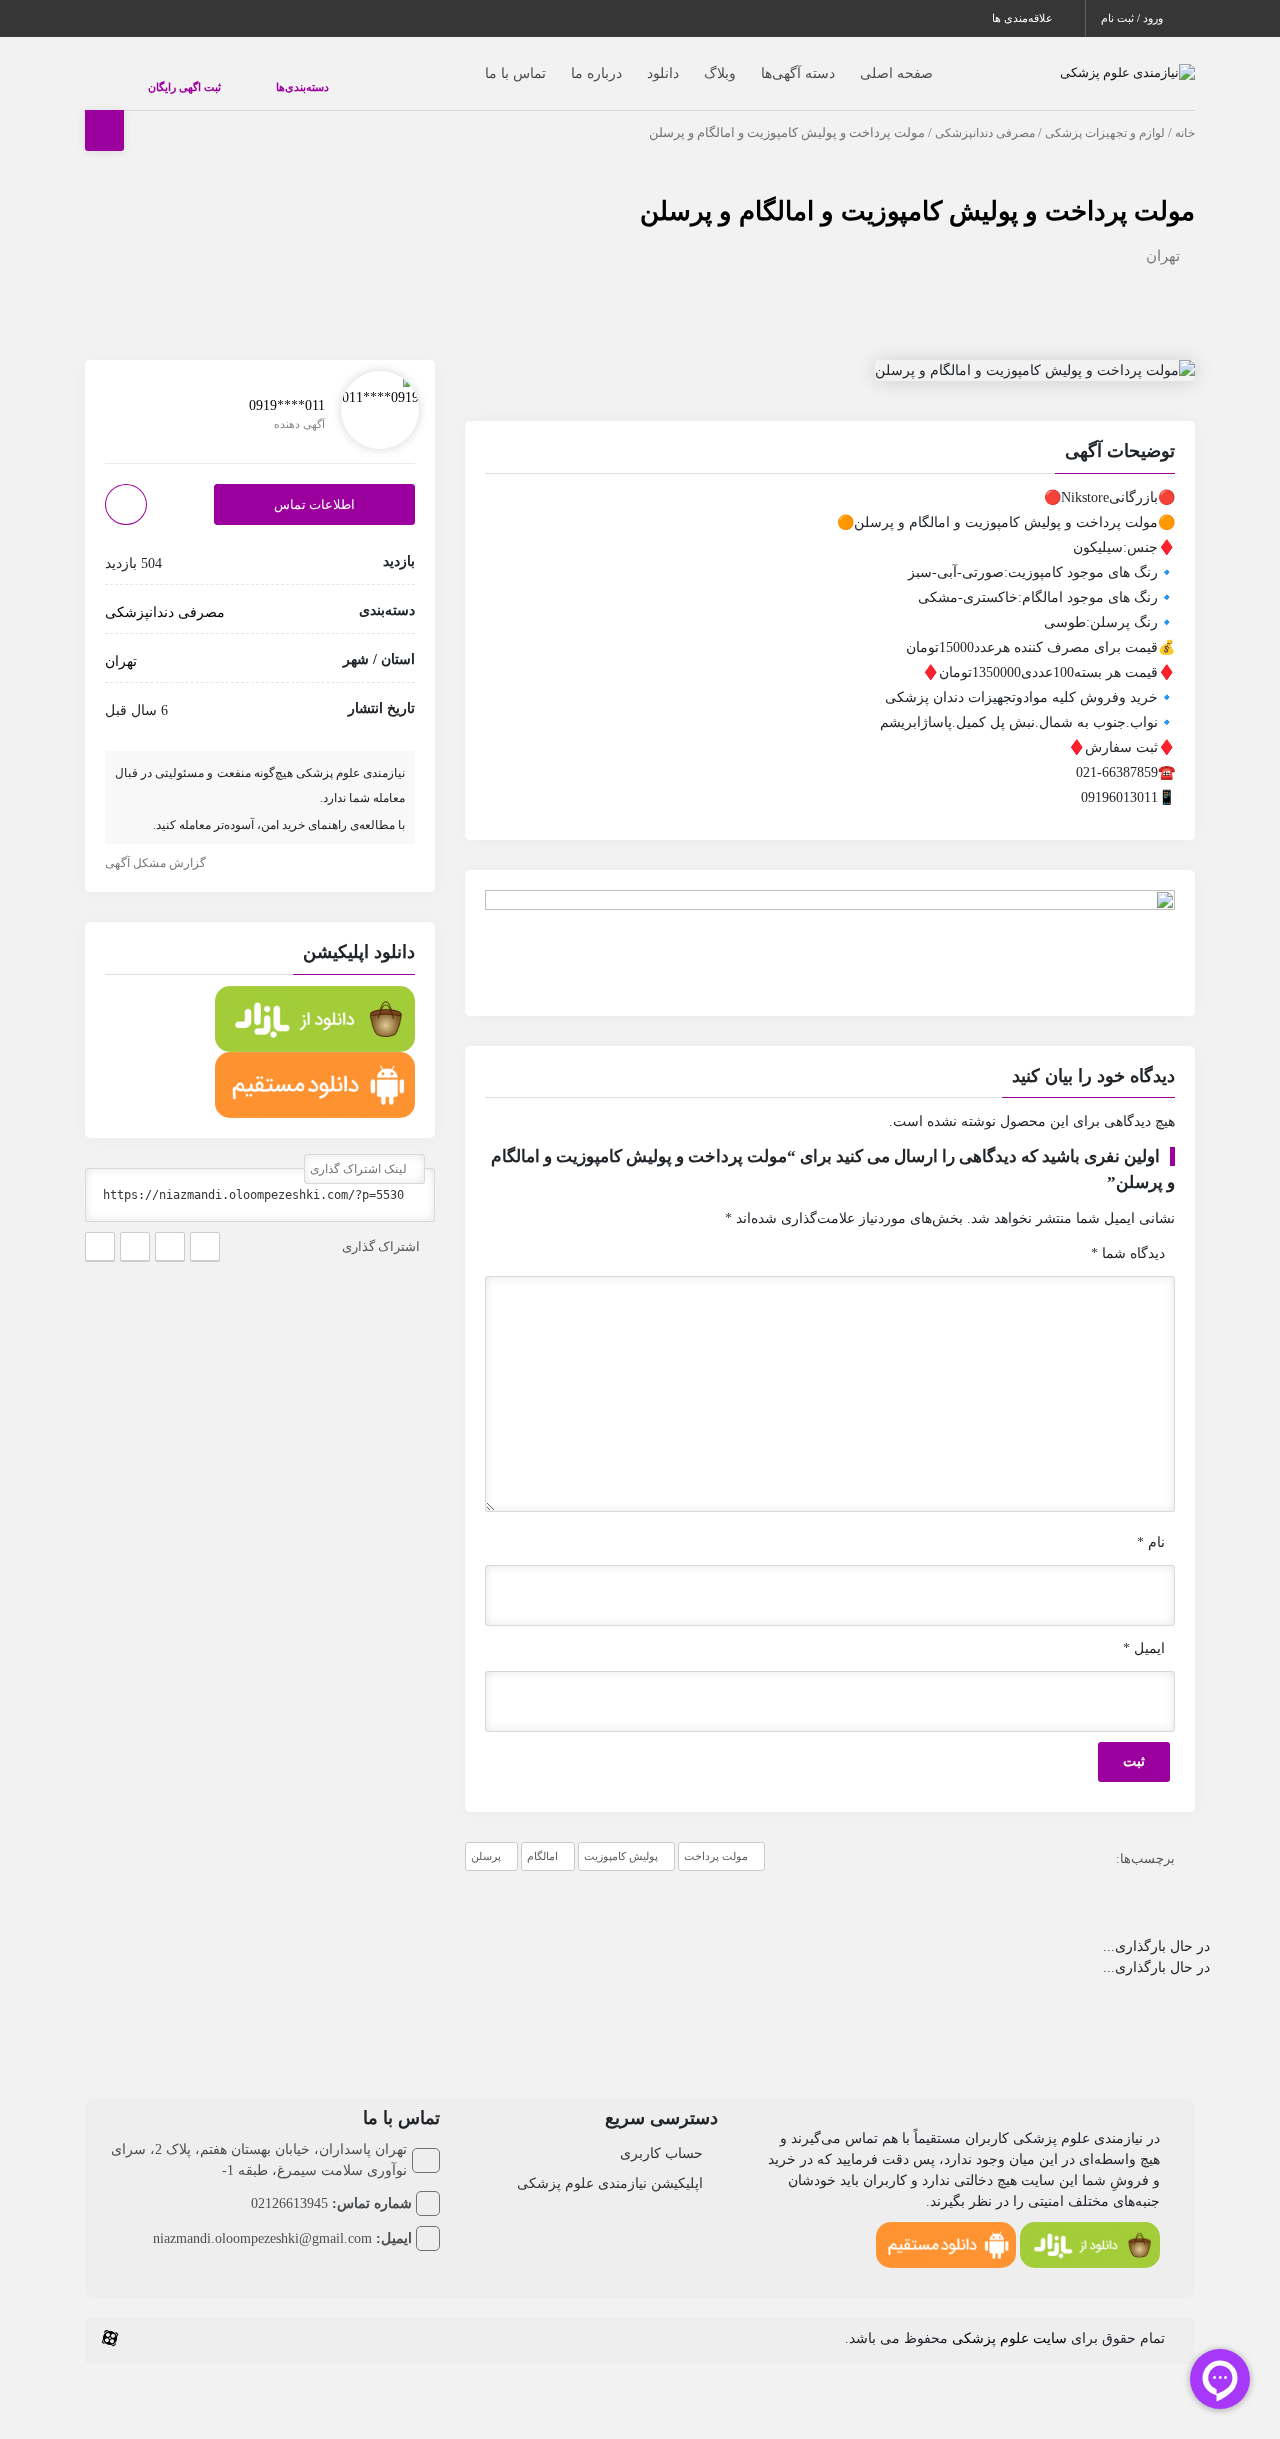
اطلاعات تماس (314, 484)
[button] (830, 434)
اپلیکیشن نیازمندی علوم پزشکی (610, 2163)
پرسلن (486, 1836)
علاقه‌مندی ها (1024, 18)
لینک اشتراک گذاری (360, 1149)
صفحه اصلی (856, 63)
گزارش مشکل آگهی (157, 843)
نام (1151, 1522)
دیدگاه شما (1128, 1233)
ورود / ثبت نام (1133, 18)
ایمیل (1144, 1628)
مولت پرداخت (716, 1836)
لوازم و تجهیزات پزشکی (1105, 113)
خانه (1185, 113)
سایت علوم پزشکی (1009, 2318)
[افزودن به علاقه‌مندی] (126, 484)
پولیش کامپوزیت (621, 1836)
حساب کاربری (661, 2133)
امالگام (542, 1836)
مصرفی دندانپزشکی (985, 113)
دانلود (623, 63)
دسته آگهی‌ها (758, 63)
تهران (1163, 236)
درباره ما (556, 63)
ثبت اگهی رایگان (164, 77)
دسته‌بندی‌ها (242, 77)
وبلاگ (680, 63)
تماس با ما (475, 63)
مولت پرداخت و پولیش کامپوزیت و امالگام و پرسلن (917, 191)
